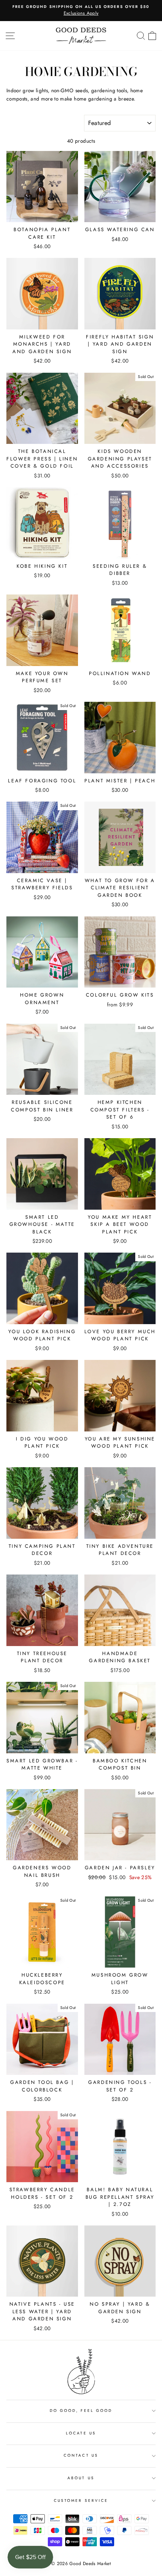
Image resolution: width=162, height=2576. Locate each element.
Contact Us (81, 2455)
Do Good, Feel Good (81, 2411)
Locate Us (81, 2433)
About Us (81, 2478)
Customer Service (81, 2501)
